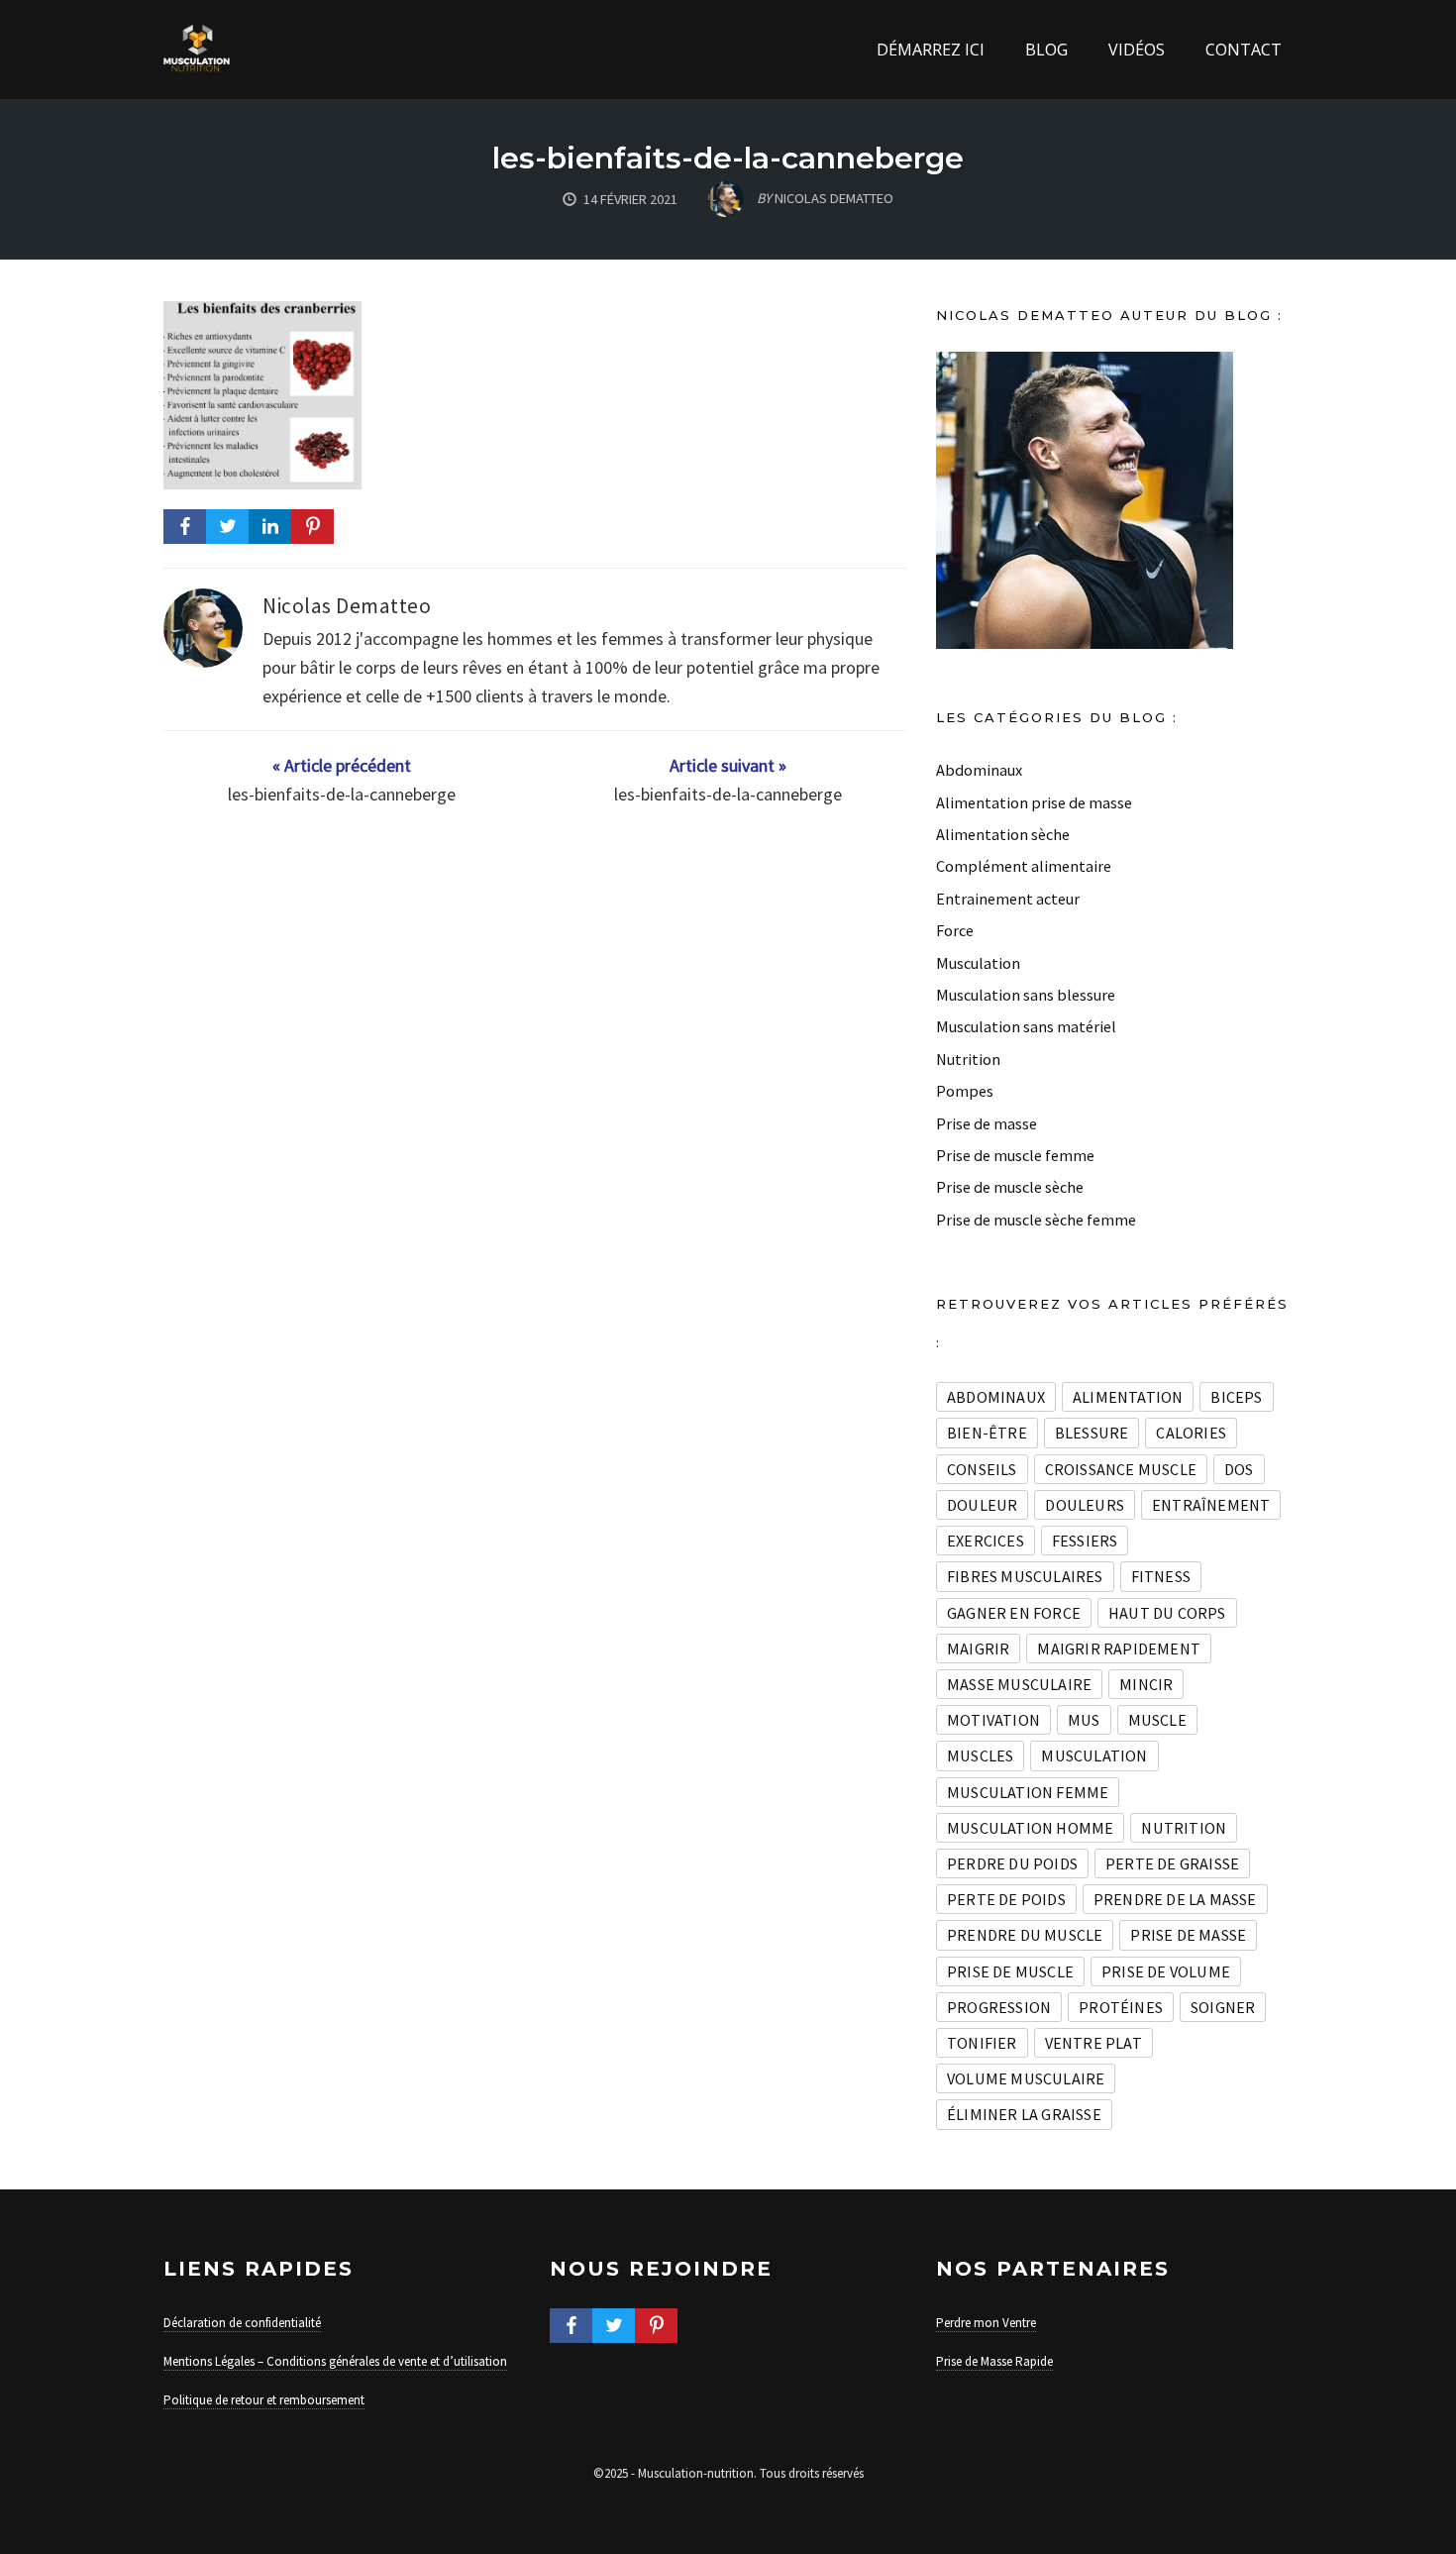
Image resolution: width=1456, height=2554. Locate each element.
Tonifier (982, 2043)
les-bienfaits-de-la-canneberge (728, 158)
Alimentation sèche (1003, 834)
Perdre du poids (1012, 1863)
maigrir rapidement (1119, 1649)
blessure (1092, 1433)
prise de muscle (1010, 1971)
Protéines (1121, 2007)
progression (999, 2007)
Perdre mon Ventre (986, 2323)
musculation (1094, 1756)
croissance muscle (1121, 1469)
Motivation (993, 1720)
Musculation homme (1030, 1828)
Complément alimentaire (1024, 866)
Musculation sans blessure (1026, 995)
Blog (1046, 50)
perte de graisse (1172, 1863)
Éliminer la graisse (1024, 2114)
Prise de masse (987, 1123)
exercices (986, 1541)
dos (1239, 1469)
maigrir (978, 1649)
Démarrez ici (931, 50)
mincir (1146, 1684)
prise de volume (1166, 1971)
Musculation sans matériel (1026, 1026)
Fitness (1161, 1576)
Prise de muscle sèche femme (1036, 1220)
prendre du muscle (1025, 1935)
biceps (1236, 1397)
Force (955, 930)
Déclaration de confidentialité (242, 2323)
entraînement (1211, 1505)
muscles (980, 1756)
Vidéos (1137, 50)
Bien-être (987, 1433)
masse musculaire (1019, 1684)
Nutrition (968, 1059)
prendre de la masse (1175, 1899)
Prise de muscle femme (1015, 1155)
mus (1084, 1720)
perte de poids (1006, 1899)
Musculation (978, 963)
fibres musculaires (1025, 1576)
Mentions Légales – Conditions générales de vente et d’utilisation (335, 2361)
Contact (1244, 50)
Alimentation (1128, 1397)
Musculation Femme (1028, 1792)
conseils (982, 1469)
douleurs (1085, 1505)
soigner (1223, 2007)
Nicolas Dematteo (347, 606)
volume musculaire (1026, 2078)
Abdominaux (979, 770)
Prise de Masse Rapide (994, 2361)
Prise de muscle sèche (1010, 1187)
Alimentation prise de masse (1034, 802)
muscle (1157, 1720)
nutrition (1184, 1828)
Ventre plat (1093, 2043)
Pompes (965, 1091)
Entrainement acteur (1008, 899)
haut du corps (1167, 1613)
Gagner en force (1014, 1613)
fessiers (1085, 1541)
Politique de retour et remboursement (264, 2400)
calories (1191, 1433)
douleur (982, 1505)
